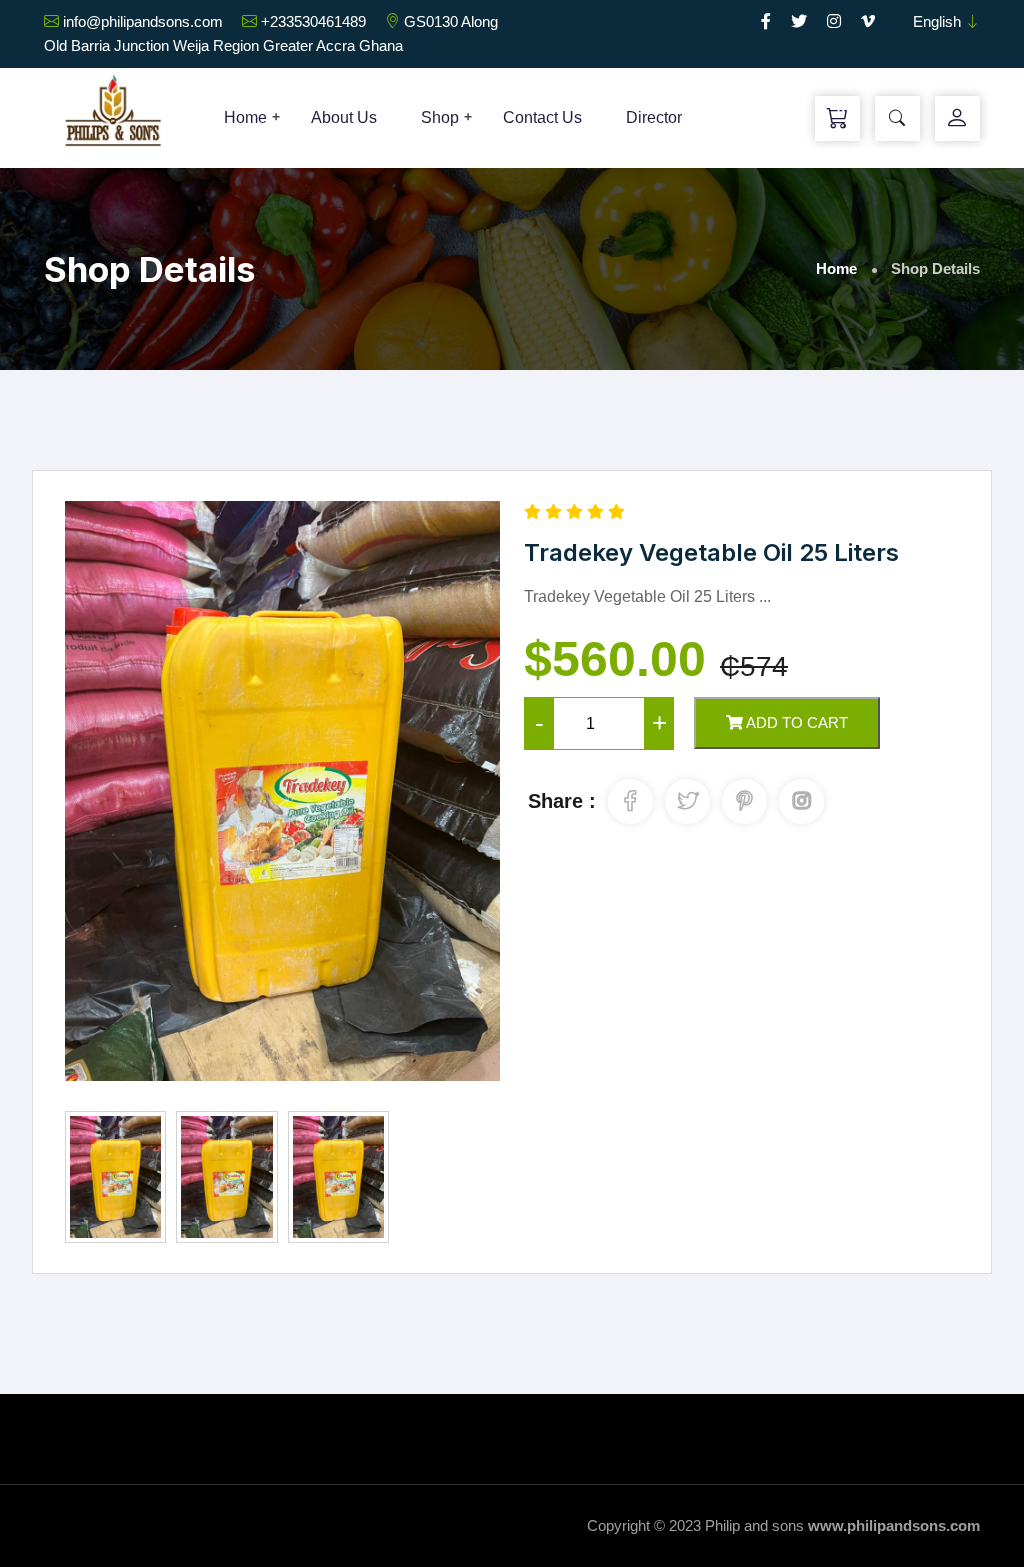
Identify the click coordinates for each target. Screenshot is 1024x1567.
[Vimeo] (868, 21)
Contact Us (542, 117)
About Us (344, 117)
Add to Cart (795, 722)
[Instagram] (834, 21)
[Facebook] (766, 21)
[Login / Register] (957, 118)
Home (245, 117)
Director (654, 117)
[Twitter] (799, 21)
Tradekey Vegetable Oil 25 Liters (711, 552)
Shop (440, 117)
